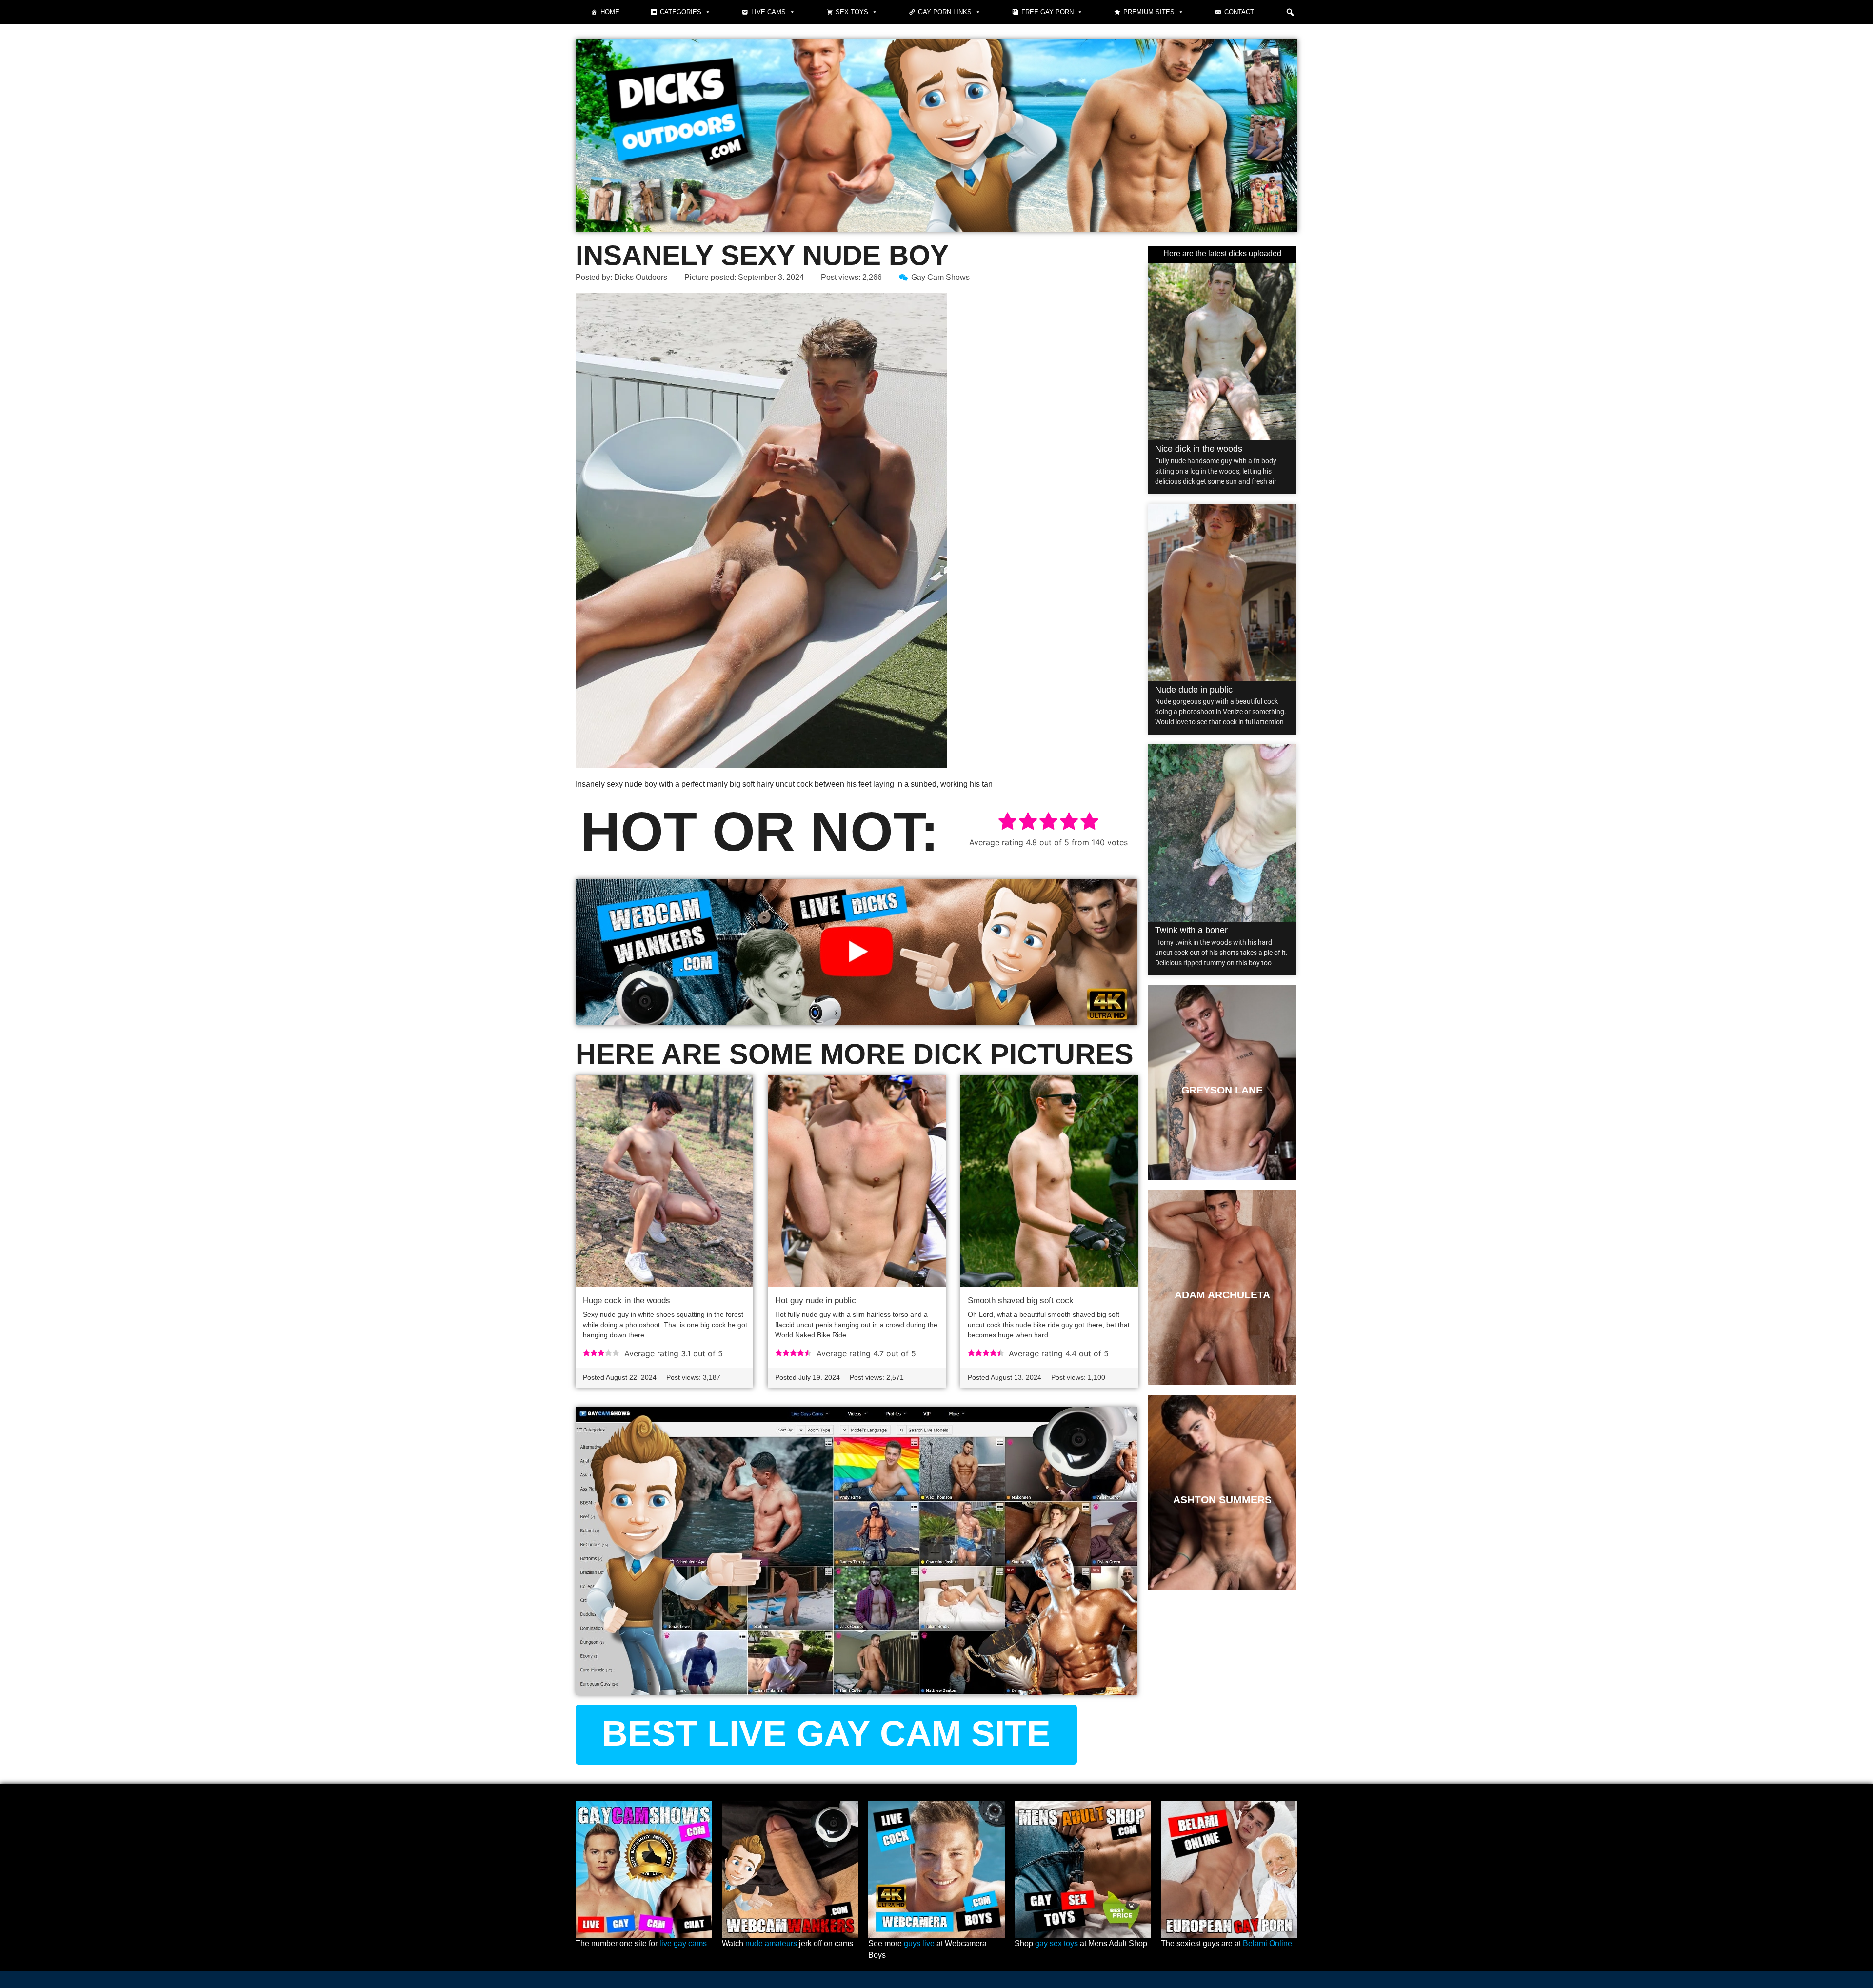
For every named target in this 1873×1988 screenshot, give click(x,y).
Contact (1239, 12)
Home (610, 12)
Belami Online (1267, 1943)
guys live (919, 1943)
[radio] (1007, 823)
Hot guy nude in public (816, 1301)
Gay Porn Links (945, 12)
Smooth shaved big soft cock (1021, 1301)
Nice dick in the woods (1199, 449)
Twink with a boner (1191, 930)
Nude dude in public (1194, 690)
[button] (1290, 12)
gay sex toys (1056, 1943)
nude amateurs (771, 1943)
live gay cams (683, 1943)
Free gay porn (1047, 12)
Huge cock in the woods (627, 1301)
